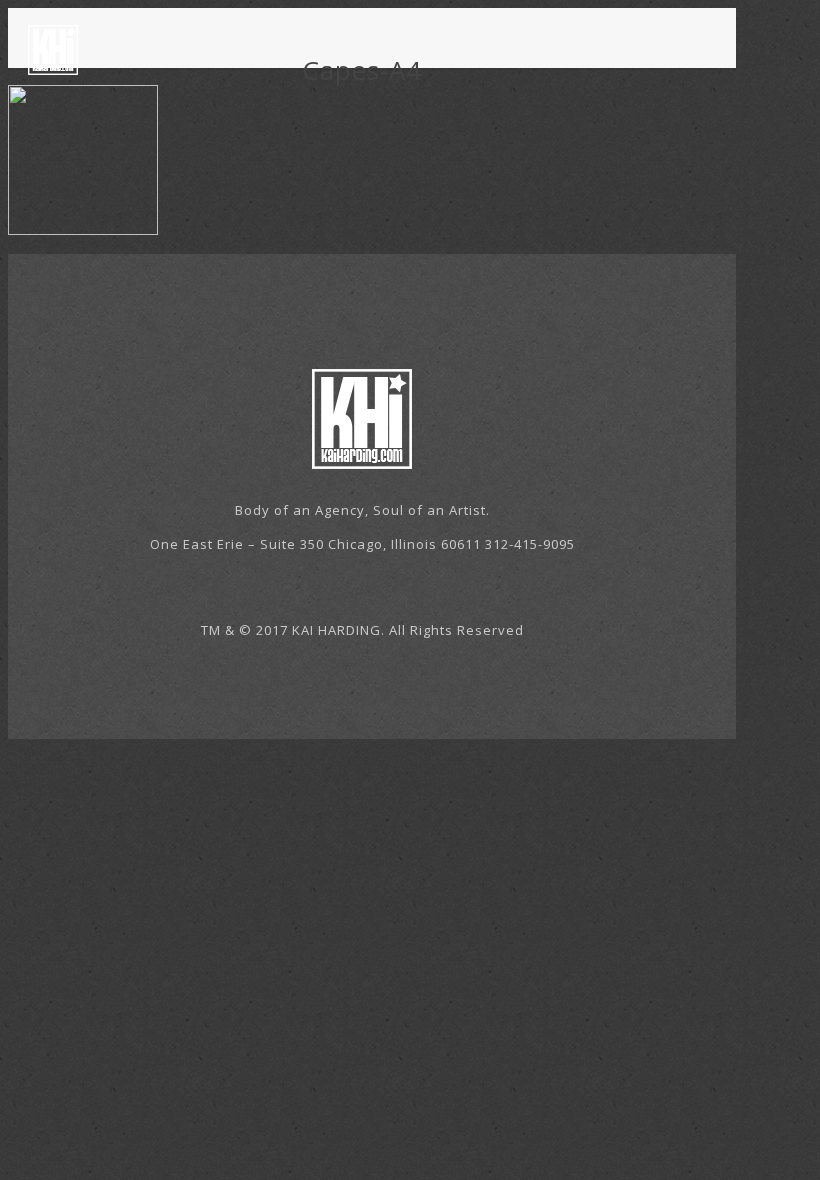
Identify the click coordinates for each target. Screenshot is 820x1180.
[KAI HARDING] (53, 48)
